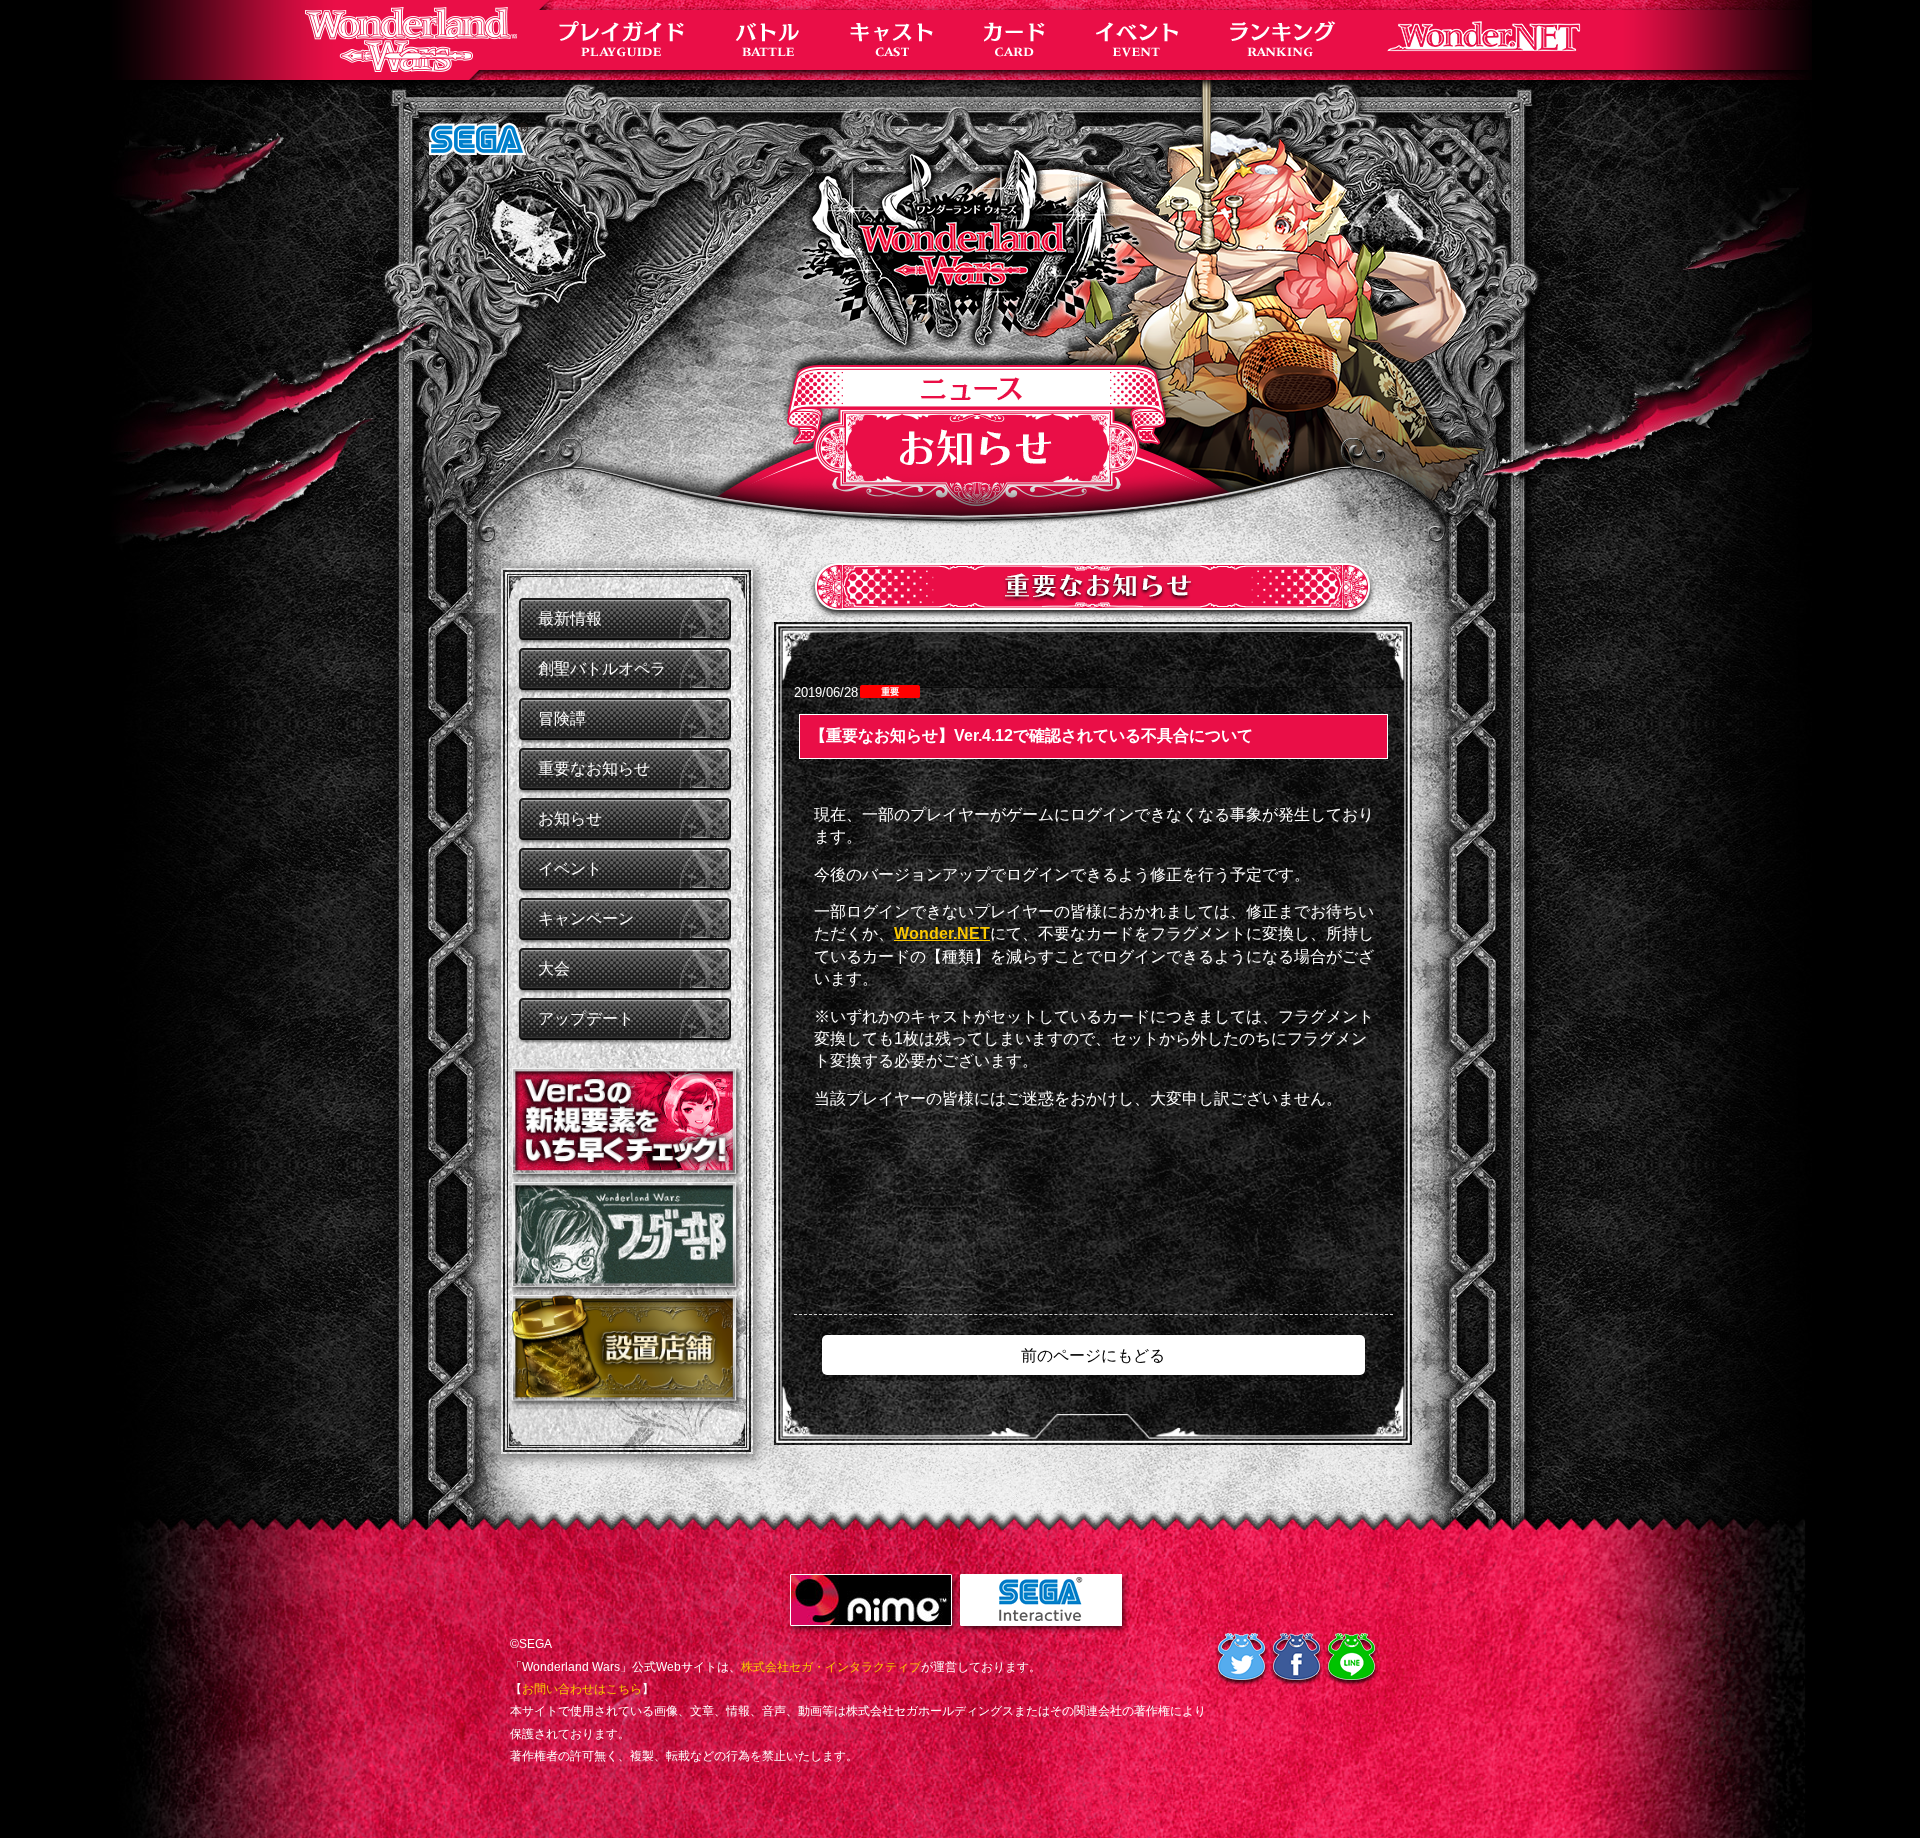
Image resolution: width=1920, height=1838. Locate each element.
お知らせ (570, 818)
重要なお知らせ (594, 768)
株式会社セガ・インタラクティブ (831, 1667)
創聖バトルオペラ (602, 668)
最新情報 (570, 618)
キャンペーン (586, 918)
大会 (554, 968)
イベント (570, 868)
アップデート (586, 1018)
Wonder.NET (942, 933)
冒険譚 (562, 718)
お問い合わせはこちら (582, 1689)
